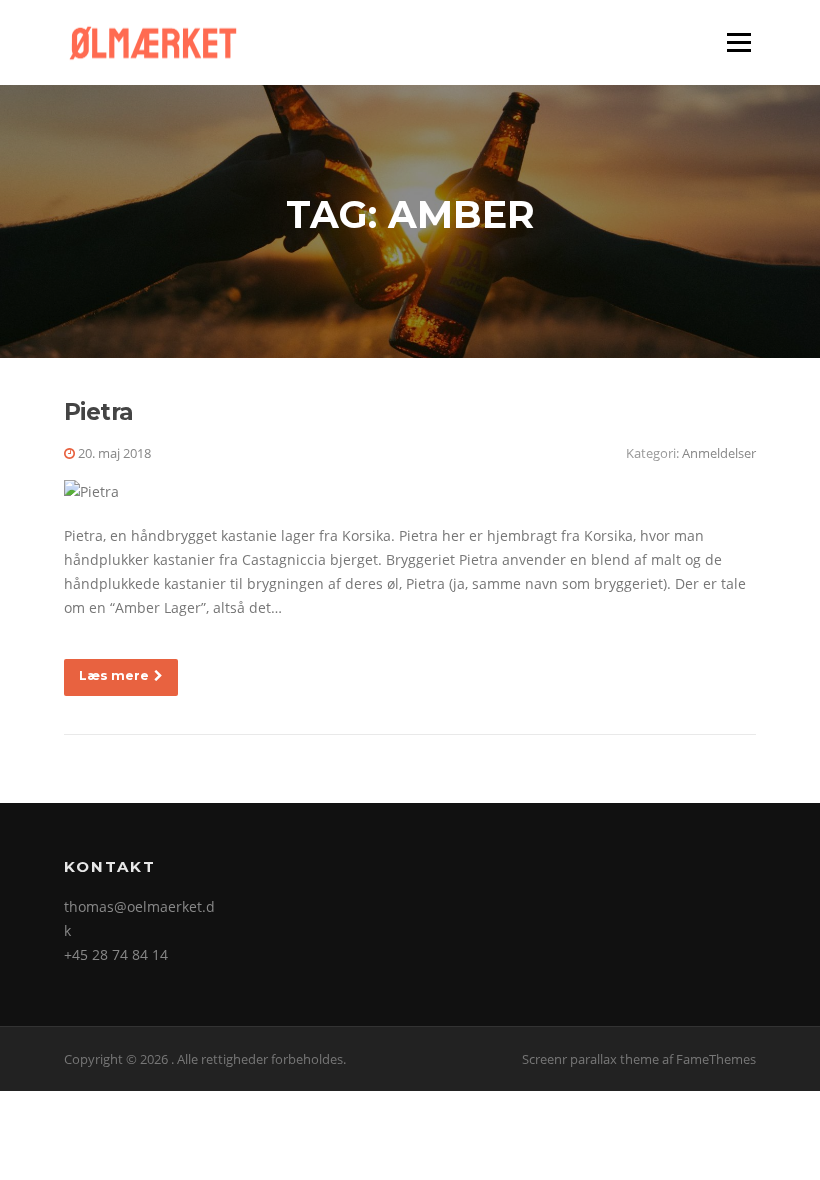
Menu (738, 42)
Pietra (98, 412)
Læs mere (114, 675)
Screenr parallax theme (590, 1059)
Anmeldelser (719, 453)
